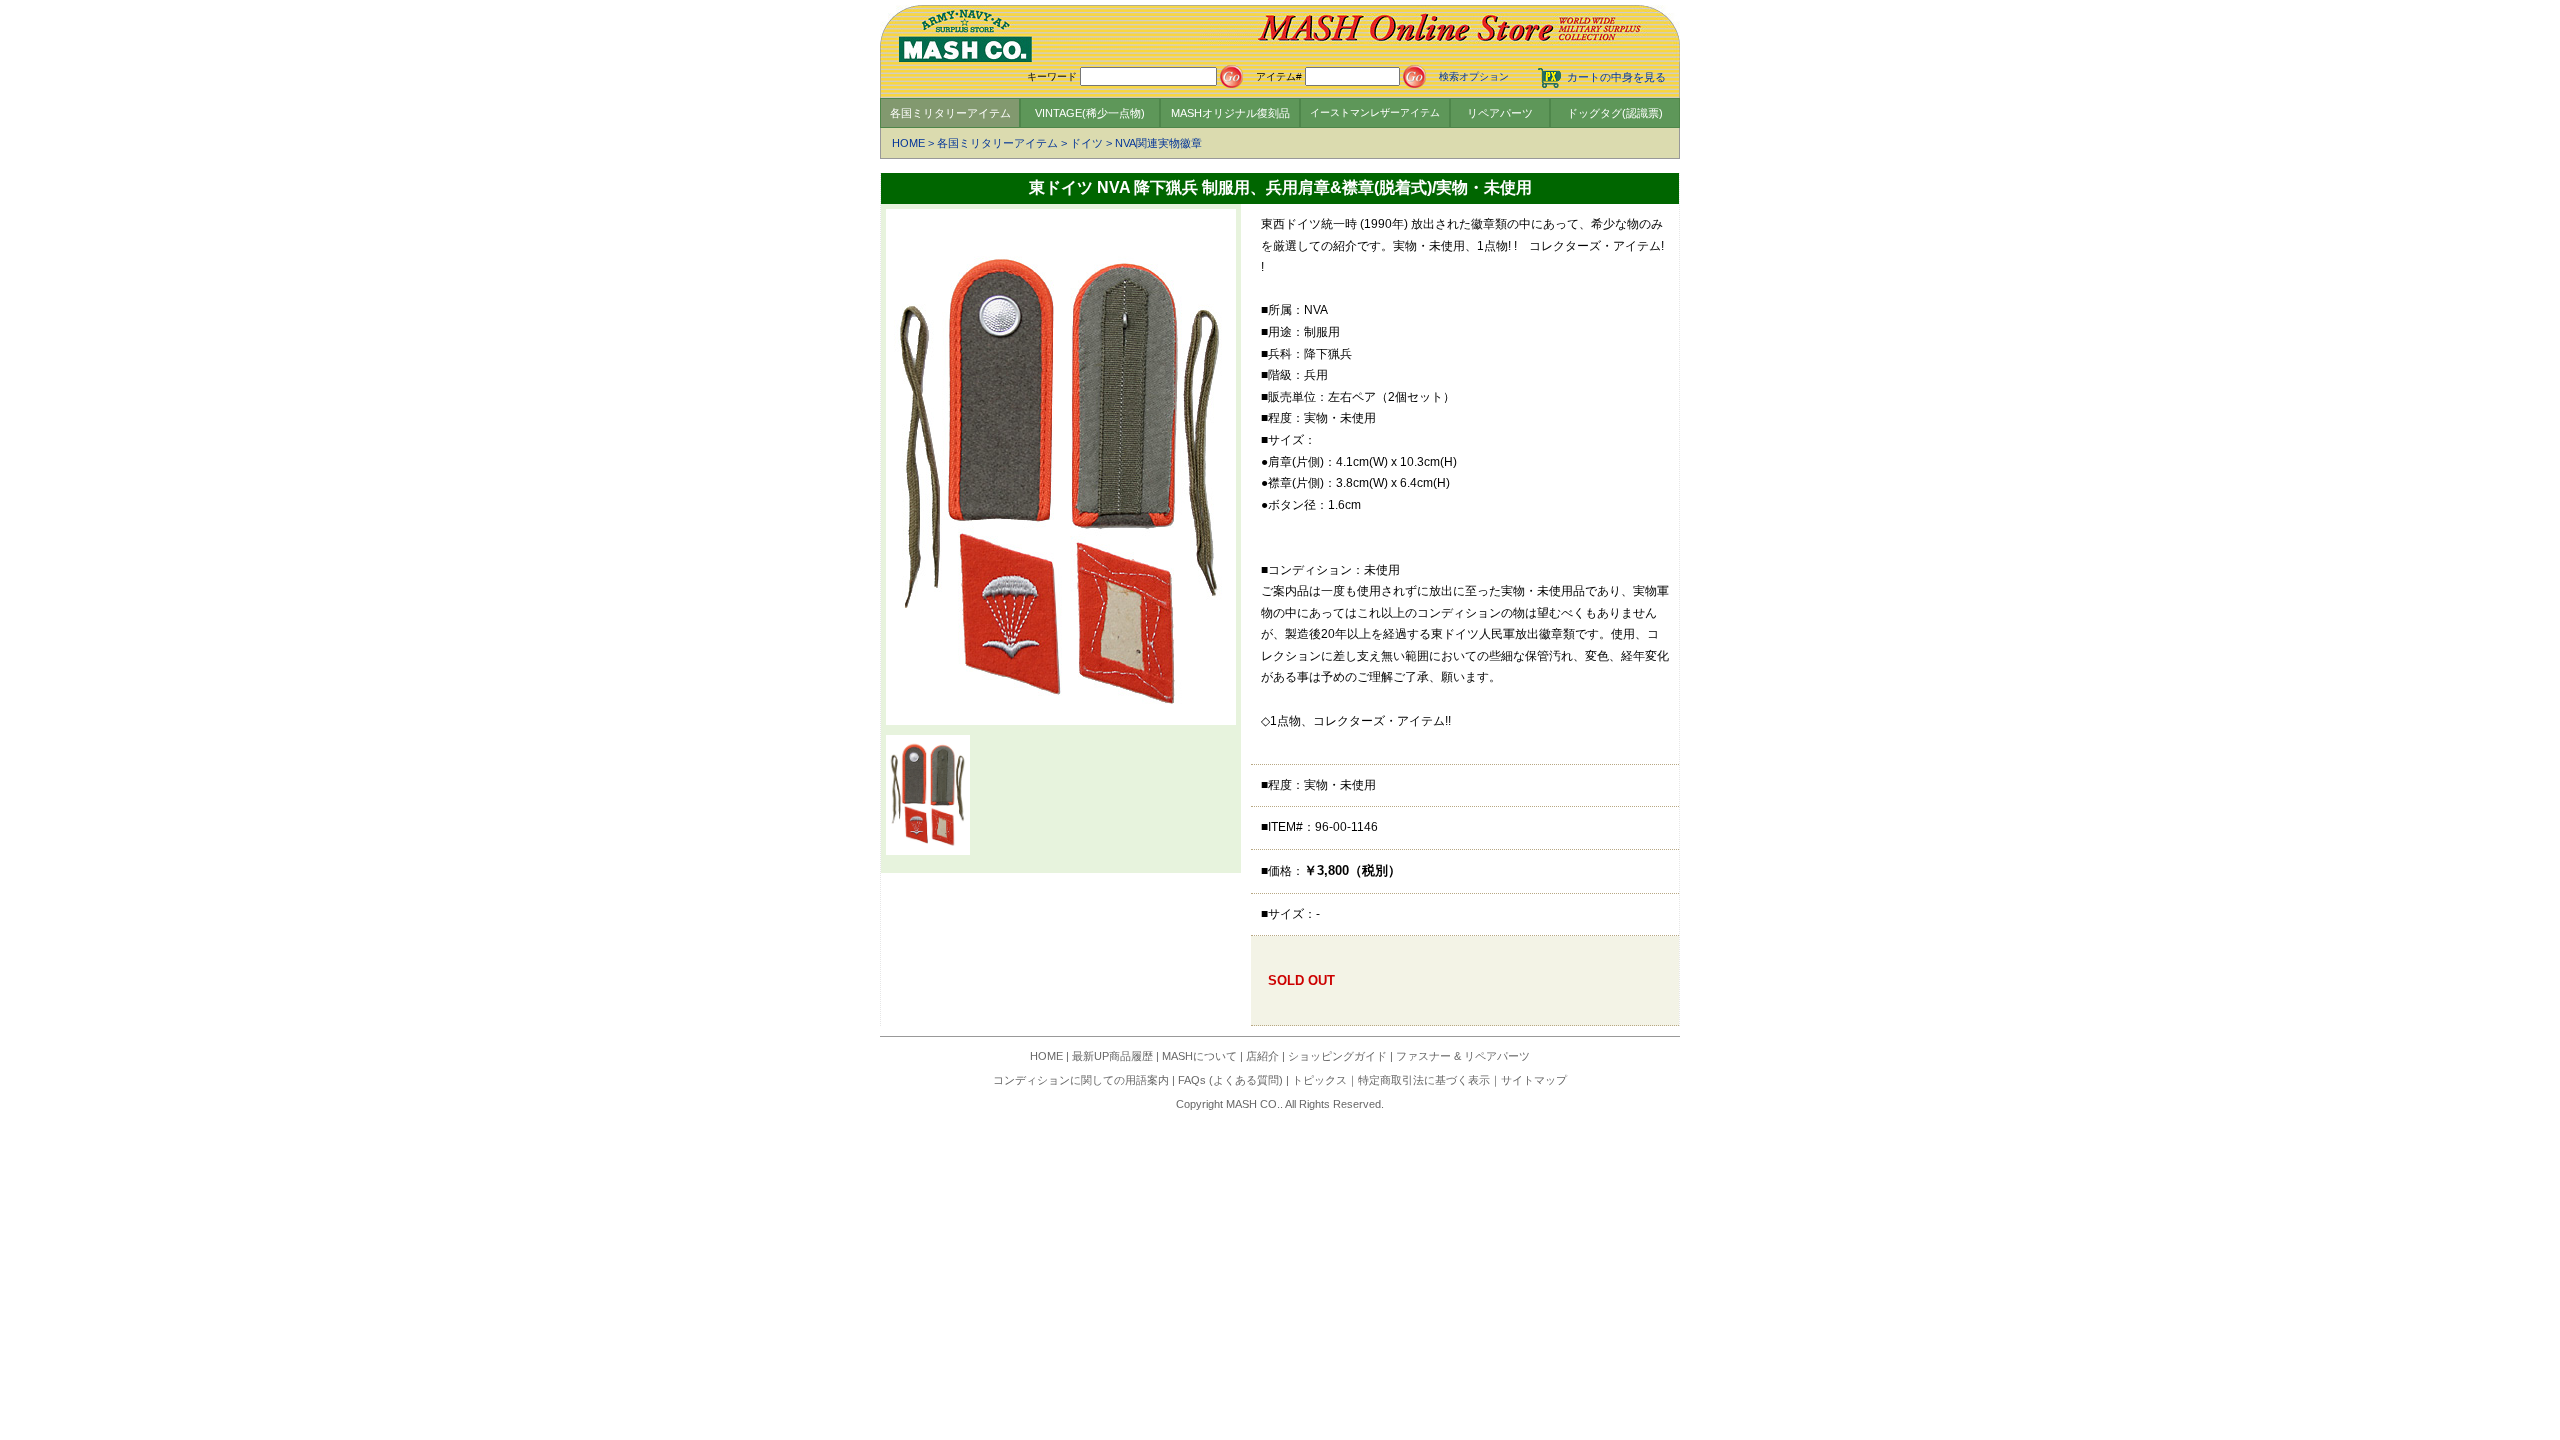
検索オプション (1474, 76)
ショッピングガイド (1337, 1056)
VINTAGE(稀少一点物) (1090, 113)
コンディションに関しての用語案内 (1081, 1080)
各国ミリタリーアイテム (950, 113)
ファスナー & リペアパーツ (1463, 1056)
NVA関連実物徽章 (1158, 143)
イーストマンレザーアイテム (1375, 112)
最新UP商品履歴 (1112, 1056)
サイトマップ (1534, 1080)
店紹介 (1262, 1056)
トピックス (1319, 1080)
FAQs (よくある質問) (1230, 1080)
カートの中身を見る (1616, 77)
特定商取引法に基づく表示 (1424, 1080)
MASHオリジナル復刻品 (1230, 113)
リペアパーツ (1500, 113)
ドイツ (1086, 143)
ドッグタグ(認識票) (1615, 113)
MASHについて (1199, 1056)
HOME (908, 143)
